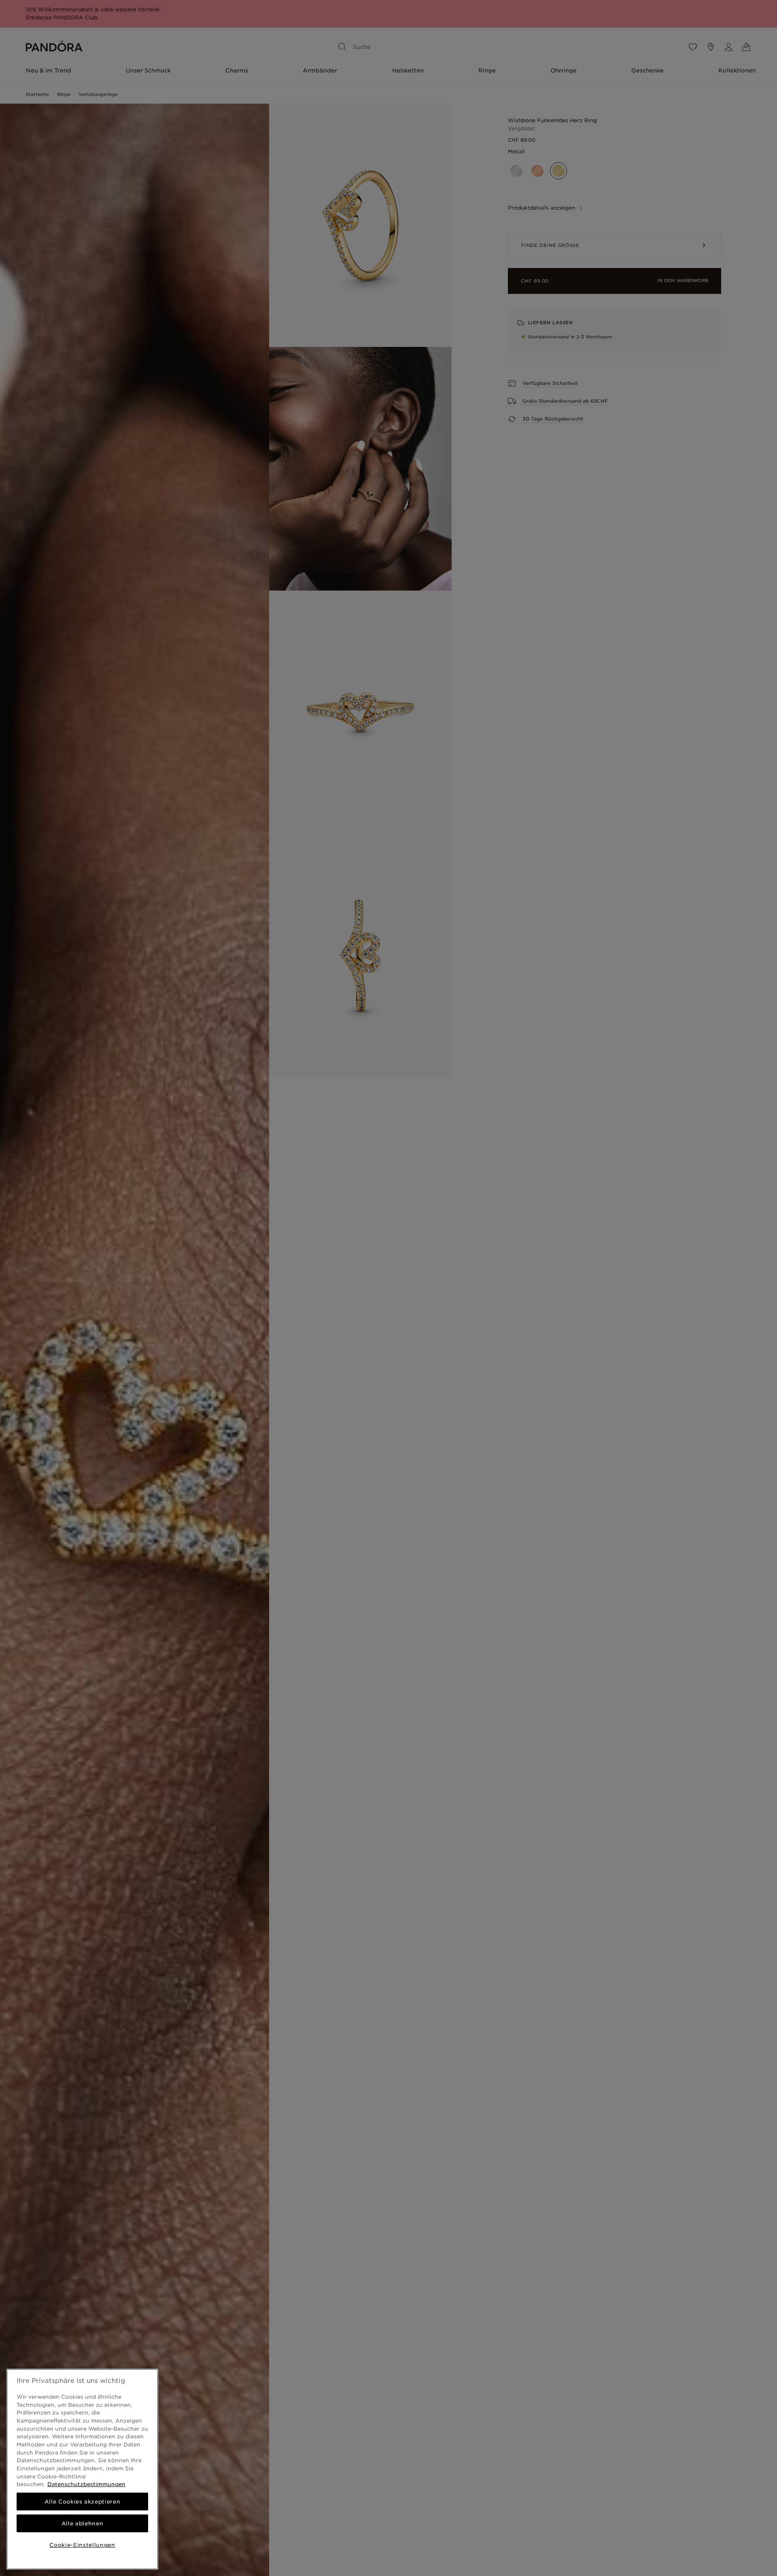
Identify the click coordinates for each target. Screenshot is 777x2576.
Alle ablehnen (83, 2523)
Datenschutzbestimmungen (86, 2484)
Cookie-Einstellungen (82, 2545)
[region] (82, 2469)
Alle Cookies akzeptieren (83, 2502)
